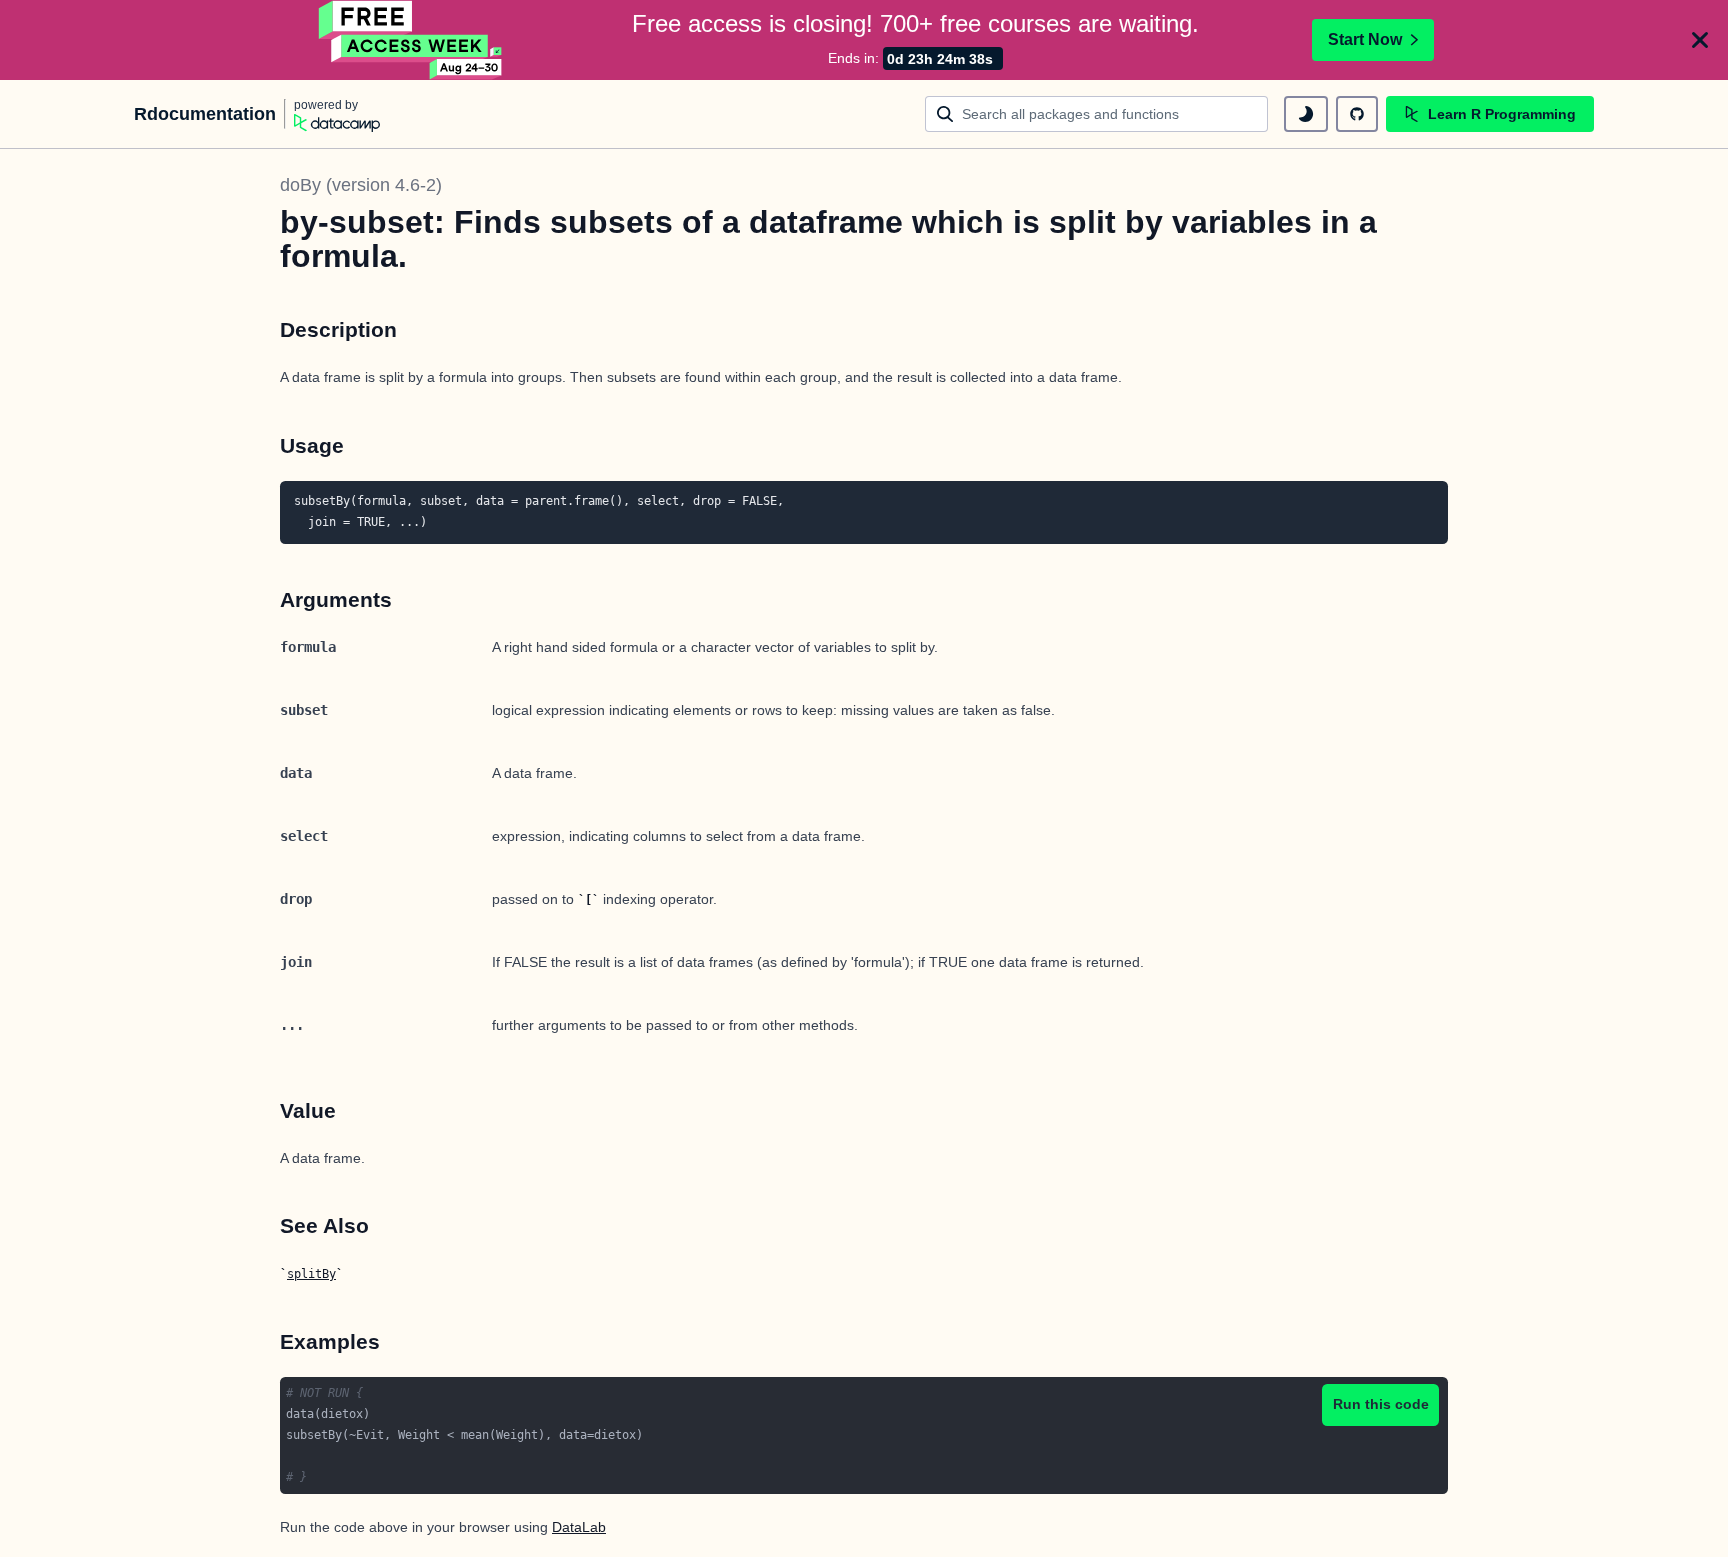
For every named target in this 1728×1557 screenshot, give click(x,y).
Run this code (1381, 1404)
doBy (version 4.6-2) (361, 185)
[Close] (1700, 40)
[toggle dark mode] (1306, 114)
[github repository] (1357, 114)
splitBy (311, 1274)
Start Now (1365, 39)
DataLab (579, 1527)
